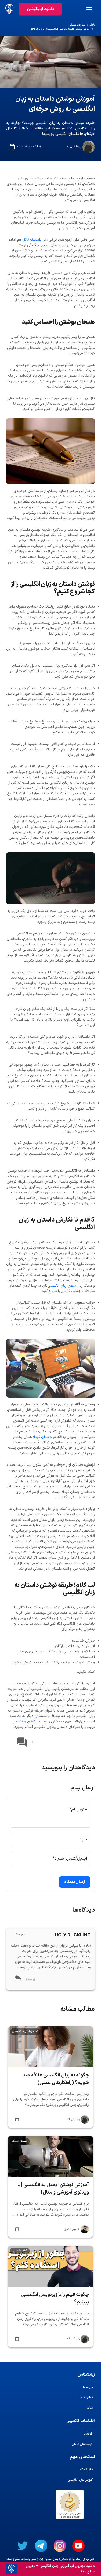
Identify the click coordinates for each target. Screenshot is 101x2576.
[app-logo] (9, 9)
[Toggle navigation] (93, 9)
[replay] (18, 1979)
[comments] (22, 1743)
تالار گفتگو (86, 2470)
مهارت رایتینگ (78, 25)
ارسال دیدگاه (75, 1882)
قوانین (89, 2434)
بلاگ (92, 25)
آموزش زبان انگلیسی (80, 2480)
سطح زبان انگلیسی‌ (62, 1286)
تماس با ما (86, 2398)
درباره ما (88, 2387)
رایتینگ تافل (32, 240)
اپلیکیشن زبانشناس (27, 1722)
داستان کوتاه (42, 1437)
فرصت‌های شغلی (82, 2444)
